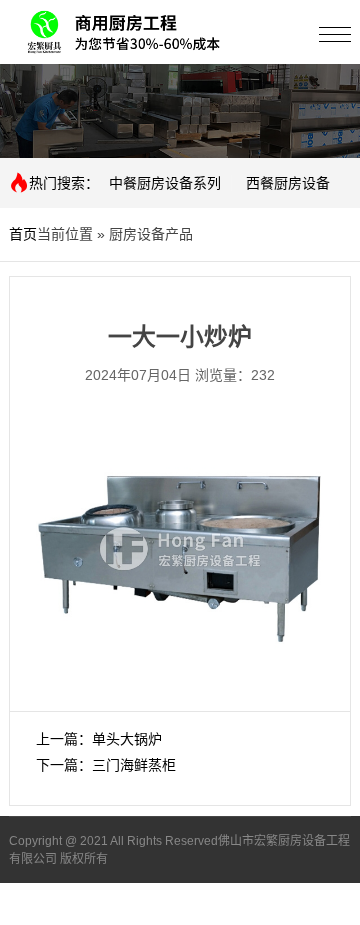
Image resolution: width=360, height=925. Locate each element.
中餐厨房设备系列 (165, 183)
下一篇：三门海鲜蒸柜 (106, 765)
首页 (23, 234)
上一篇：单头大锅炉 (99, 739)
